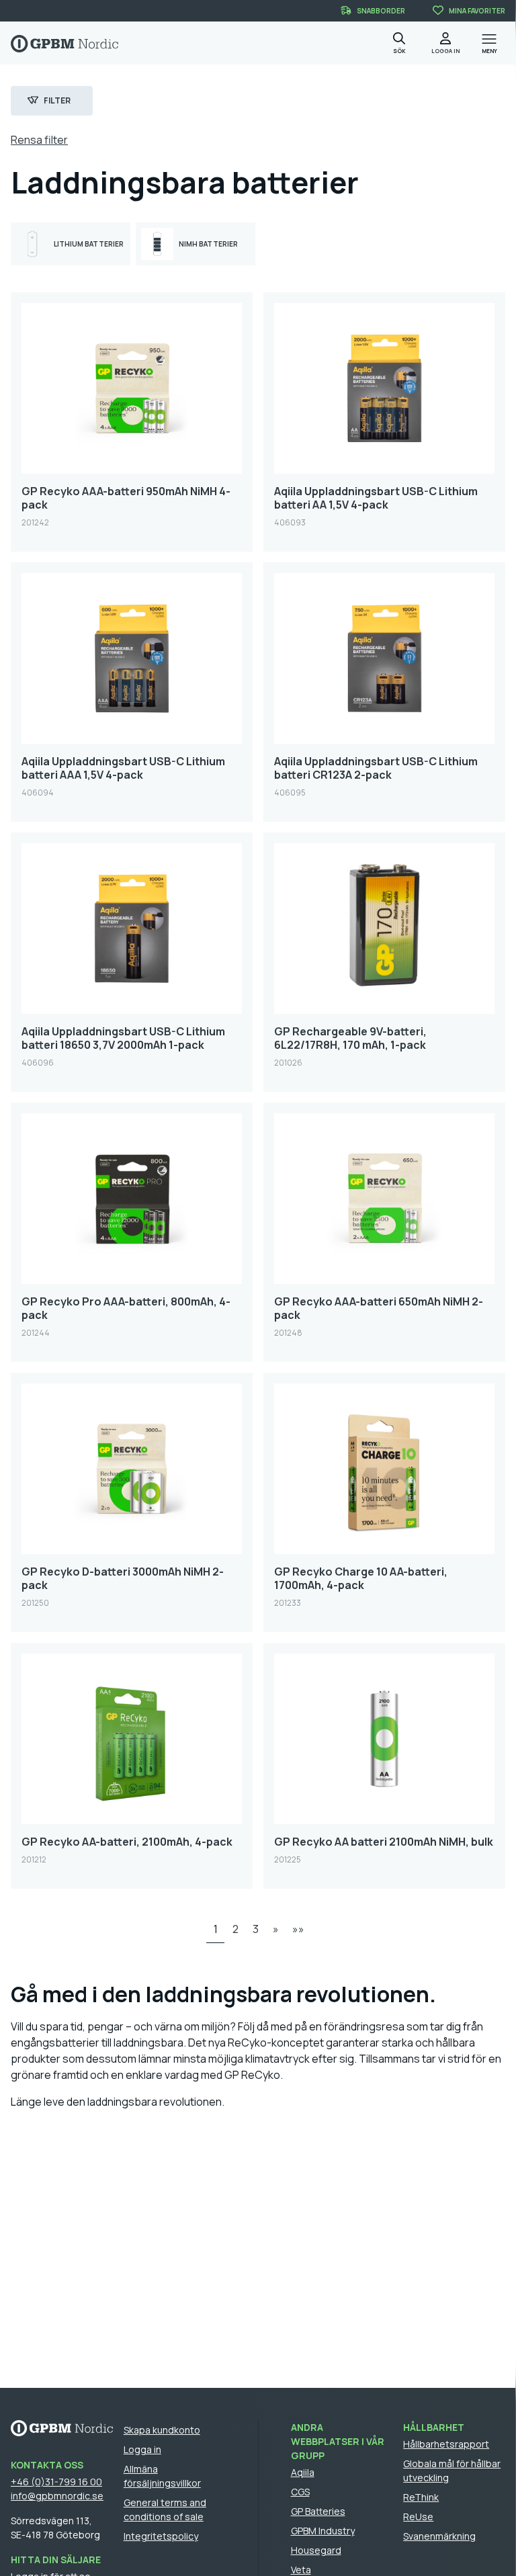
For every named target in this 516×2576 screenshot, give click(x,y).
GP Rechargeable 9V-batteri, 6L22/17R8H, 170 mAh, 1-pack (350, 1038)
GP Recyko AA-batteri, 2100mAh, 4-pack (127, 1842)
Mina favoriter (477, 11)
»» (298, 1929)
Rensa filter (39, 140)
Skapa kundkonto (162, 2430)
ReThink (421, 2497)
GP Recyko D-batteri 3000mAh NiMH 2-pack (123, 1578)
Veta (301, 2570)
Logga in (142, 2449)
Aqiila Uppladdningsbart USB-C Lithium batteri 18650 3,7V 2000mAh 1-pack (123, 1038)
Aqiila (303, 2472)
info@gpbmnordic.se (57, 2496)
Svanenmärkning (439, 2536)
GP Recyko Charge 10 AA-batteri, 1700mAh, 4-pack (361, 1578)
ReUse (418, 2517)
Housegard (316, 2550)
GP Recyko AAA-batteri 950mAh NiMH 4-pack (126, 498)
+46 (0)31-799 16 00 (56, 2482)
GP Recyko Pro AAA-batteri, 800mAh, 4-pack (126, 1308)
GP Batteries (318, 2511)
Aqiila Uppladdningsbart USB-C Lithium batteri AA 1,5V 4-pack (376, 498)
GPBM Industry (323, 2531)
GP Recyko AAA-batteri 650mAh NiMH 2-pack (379, 1308)
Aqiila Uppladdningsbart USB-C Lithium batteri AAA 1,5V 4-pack (123, 768)
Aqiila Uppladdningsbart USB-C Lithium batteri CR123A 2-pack (376, 768)
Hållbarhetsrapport (446, 2444)
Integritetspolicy (161, 2536)
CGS (300, 2492)
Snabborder (381, 11)
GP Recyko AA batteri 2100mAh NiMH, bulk (384, 1842)
